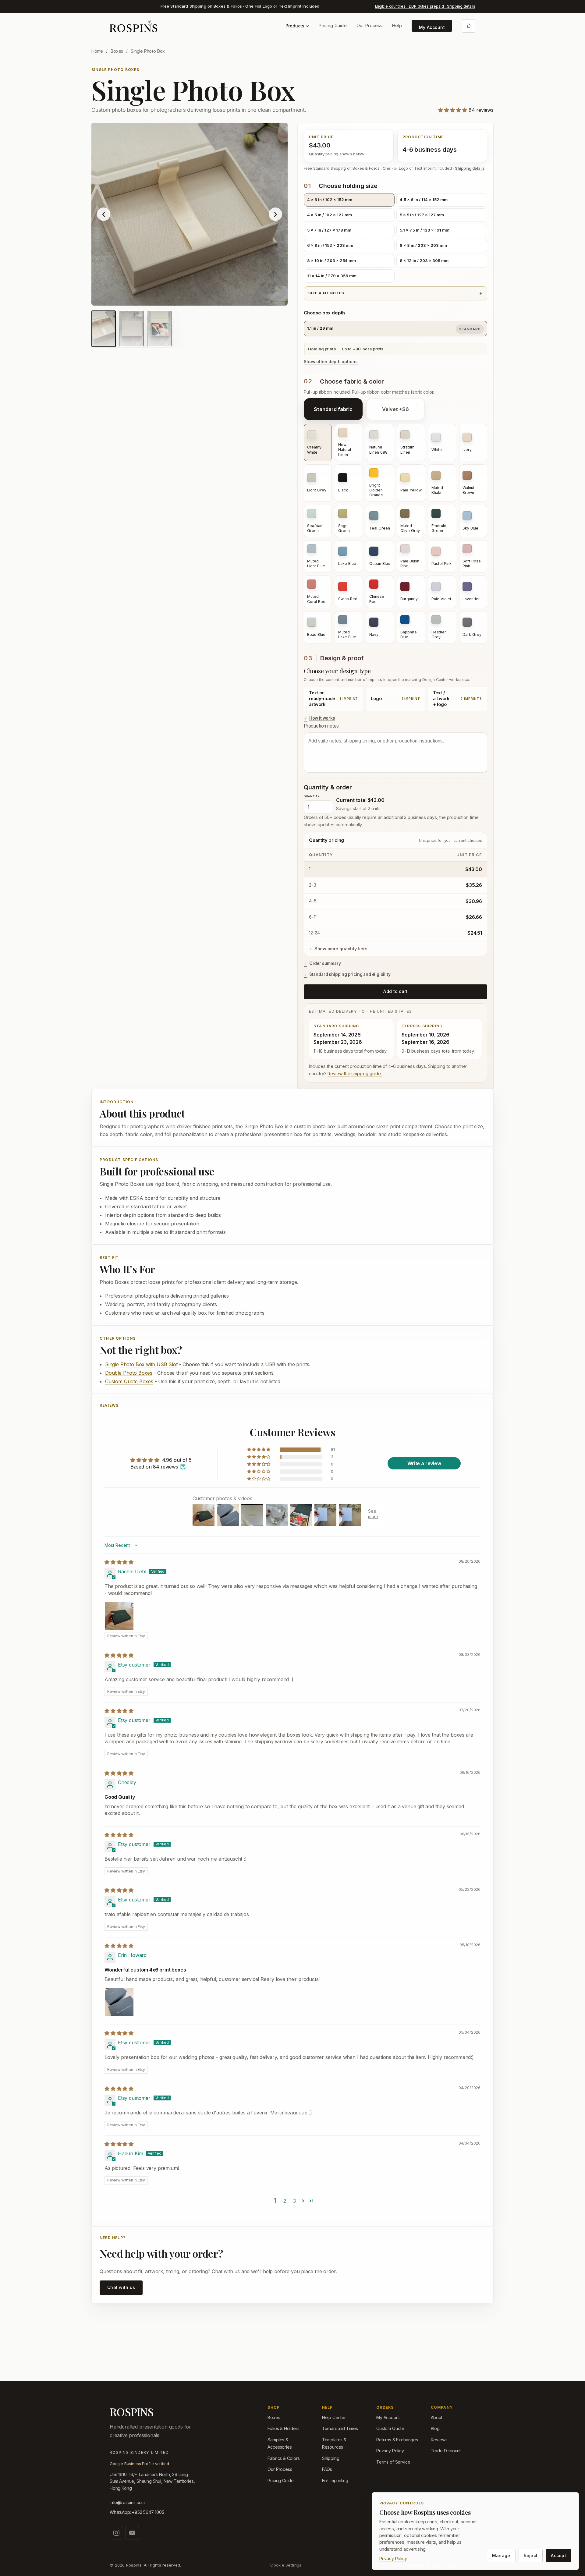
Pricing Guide (333, 25)
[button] (453, 110)
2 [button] (285, 2201)
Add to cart (395, 991)
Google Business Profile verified (139, 2464)
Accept (558, 2555)
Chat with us (121, 2287)
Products (295, 26)
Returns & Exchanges (397, 2440)
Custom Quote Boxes (129, 1381)
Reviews (439, 2440)
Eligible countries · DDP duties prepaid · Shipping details (425, 6)
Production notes (321, 726)
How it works (322, 718)
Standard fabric (333, 409)
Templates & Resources (334, 2443)
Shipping (331, 2458)
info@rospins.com (127, 2502)
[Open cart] (469, 26)
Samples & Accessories (280, 2443)
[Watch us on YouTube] (132, 2533)
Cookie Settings (286, 2565)
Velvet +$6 (395, 409)
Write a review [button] (424, 1463)
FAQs (327, 2469)
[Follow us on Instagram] (116, 2533)
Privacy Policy (390, 2451)
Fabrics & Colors (284, 2458)
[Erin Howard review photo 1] (119, 2002)
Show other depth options (331, 362)
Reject (531, 2555)
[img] (119, 1562)
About (437, 2417)
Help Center (334, 2417)
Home (97, 51)
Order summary (325, 963)
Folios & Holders (283, 2428)
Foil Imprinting (335, 2480)
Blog (435, 2428)
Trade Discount (446, 2451)
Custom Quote (390, 2428)
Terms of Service (393, 2462)
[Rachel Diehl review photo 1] (119, 1616)
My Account (432, 27)
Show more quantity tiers (341, 949)
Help (397, 25)
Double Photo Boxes (129, 1373)
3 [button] (294, 2201)
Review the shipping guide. (355, 1074)
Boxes (117, 51)
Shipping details (470, 168)
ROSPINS (132, 2412)
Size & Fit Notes (326, 293)
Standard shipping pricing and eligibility (350, 974)
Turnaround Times (340, 2428)
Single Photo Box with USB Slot (141, 1364)
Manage (501, 2555)
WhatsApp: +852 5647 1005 (137, 2512)
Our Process (369, 25)
